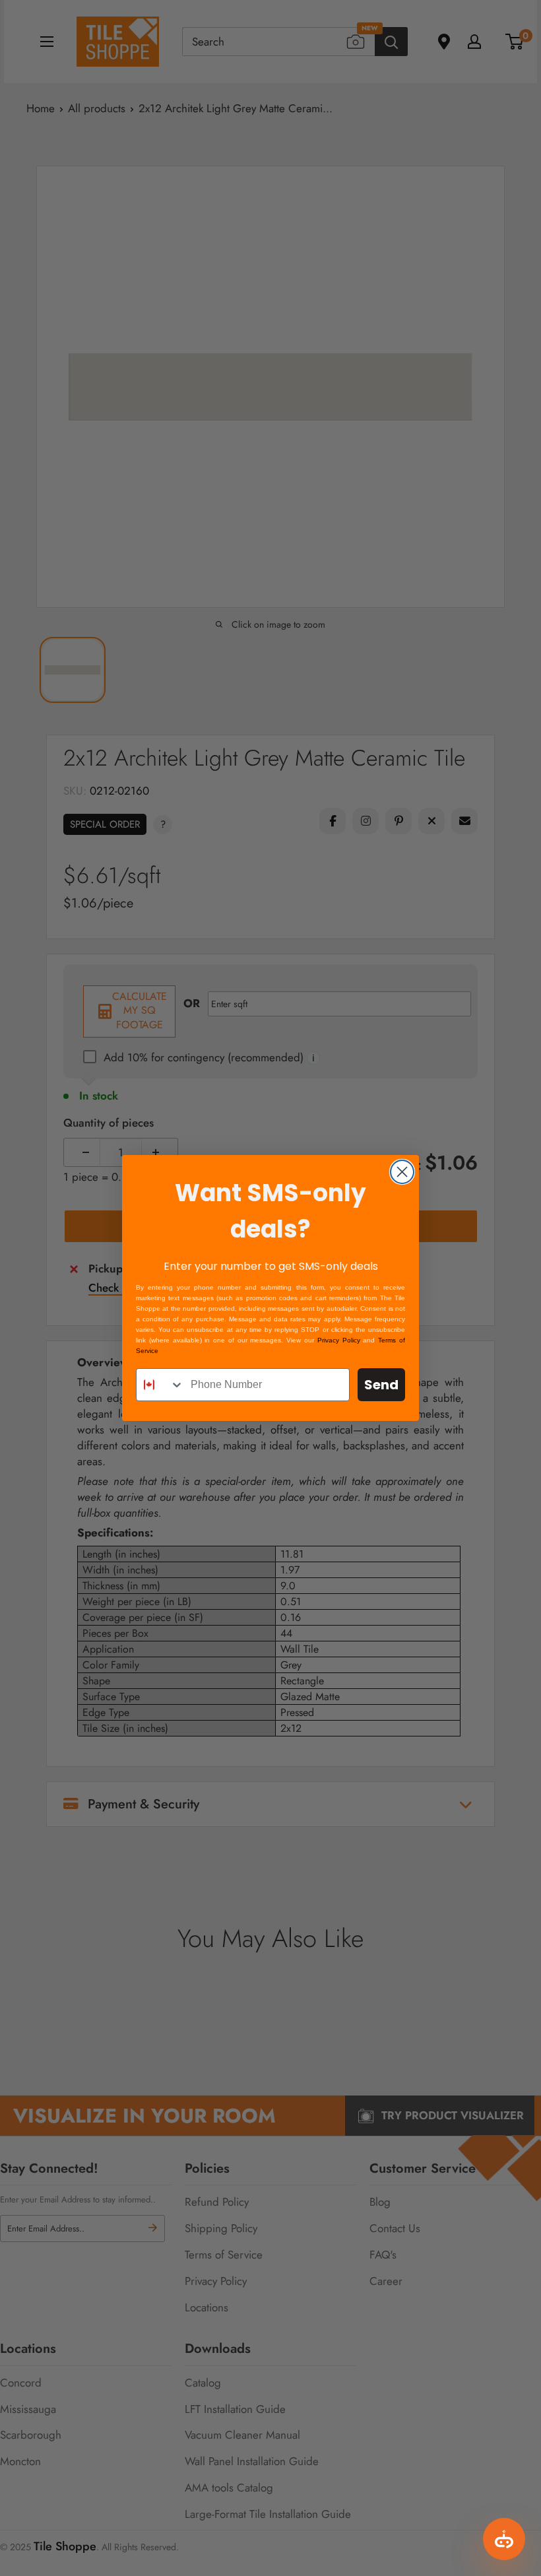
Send (381, 1385)
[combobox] (160, 1385)
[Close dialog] (402, 1172)
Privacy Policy (339, 1340)
